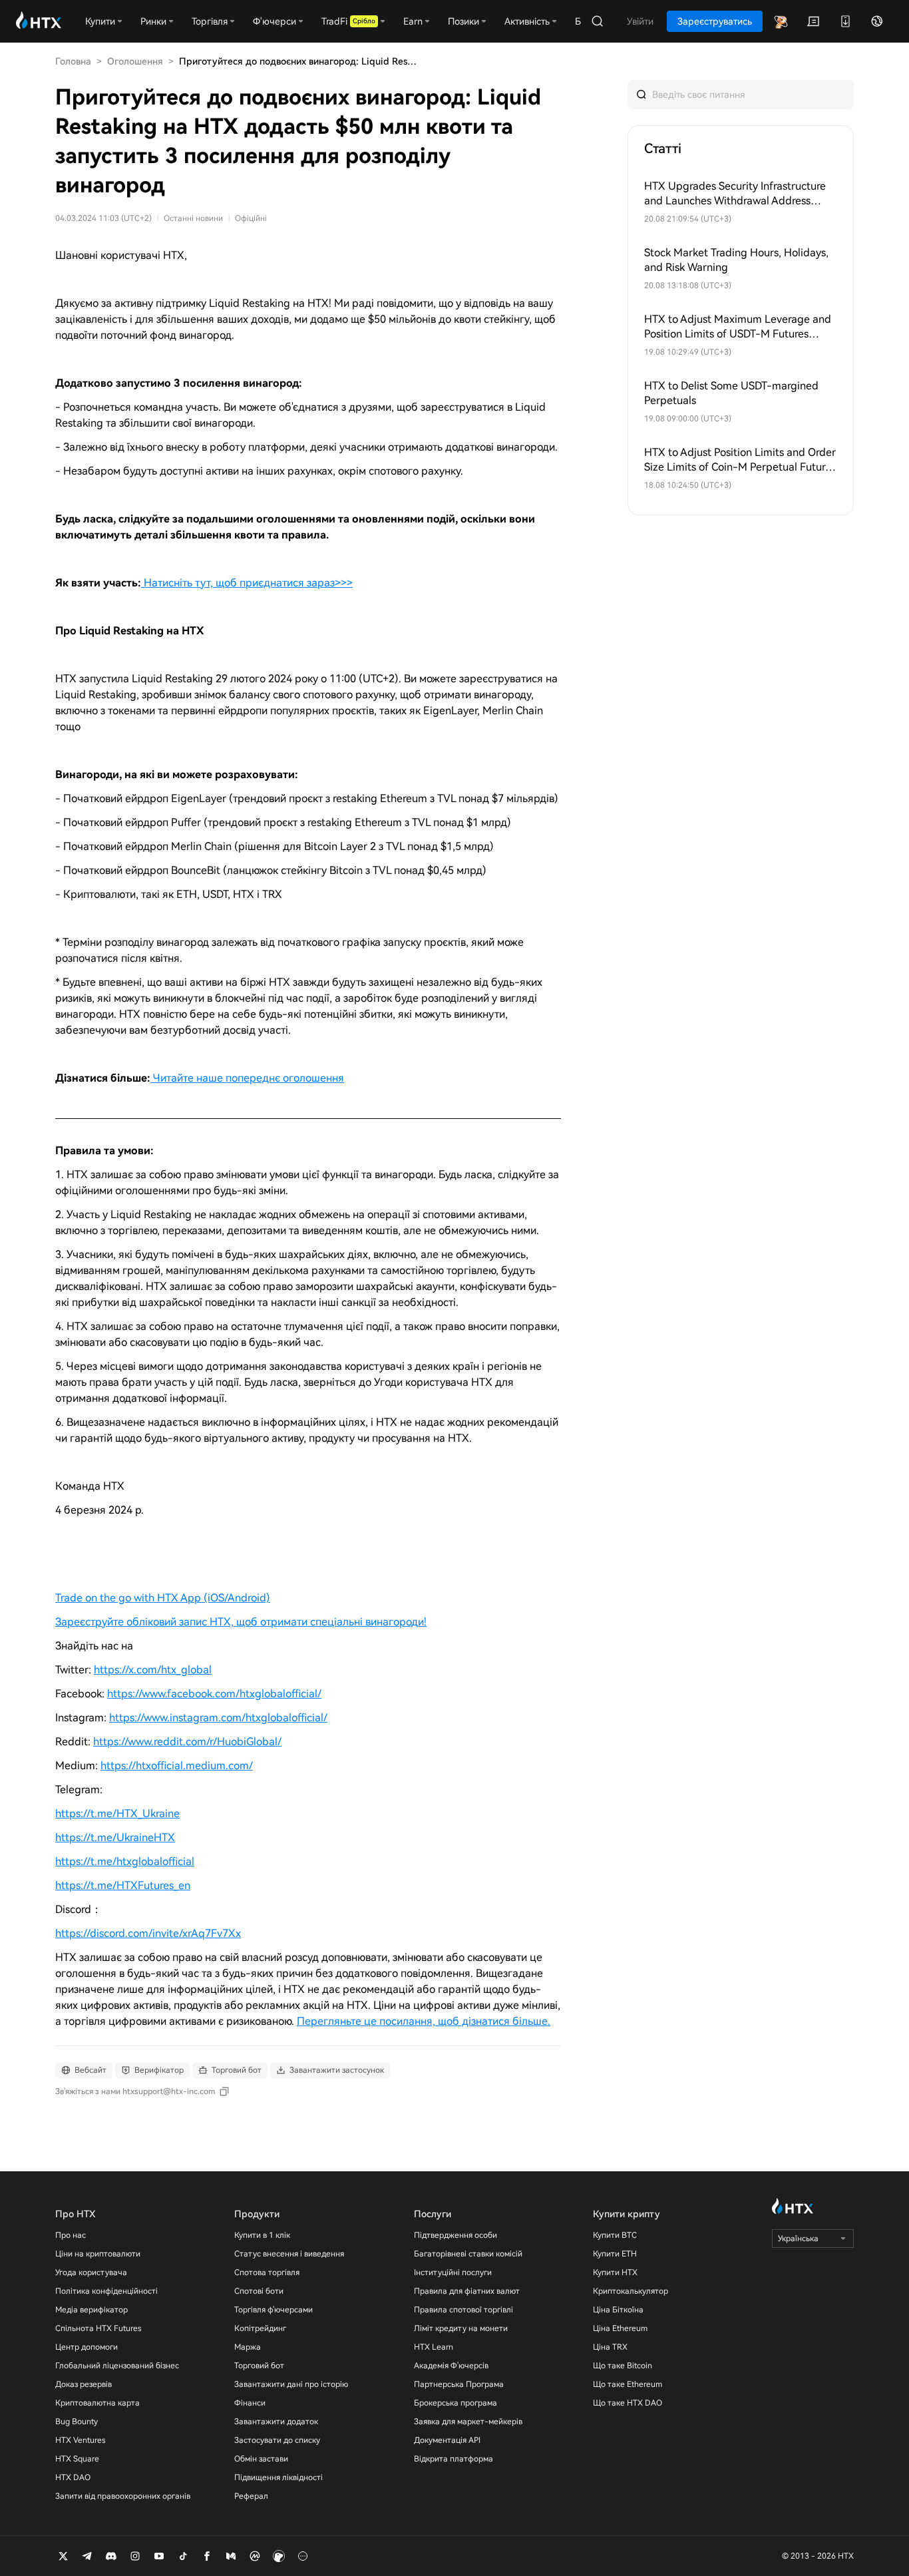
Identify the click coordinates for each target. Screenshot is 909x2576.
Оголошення (135, 61)
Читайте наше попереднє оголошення (249, 1078)
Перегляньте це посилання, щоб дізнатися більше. (424, 2021)
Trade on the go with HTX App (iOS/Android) (163, 1598)
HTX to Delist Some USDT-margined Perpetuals (731, 393)
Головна (73, 61)
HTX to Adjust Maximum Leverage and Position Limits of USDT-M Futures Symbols (738, 327)
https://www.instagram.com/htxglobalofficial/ (218, 1718)
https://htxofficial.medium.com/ (177, 1766)
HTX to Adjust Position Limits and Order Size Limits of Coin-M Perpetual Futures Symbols (740, 460)
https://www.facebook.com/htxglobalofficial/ (214, 1694)
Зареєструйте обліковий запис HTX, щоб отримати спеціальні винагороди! (241, 1622)
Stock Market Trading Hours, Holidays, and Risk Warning (736, 260)
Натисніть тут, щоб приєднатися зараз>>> (248, 583)
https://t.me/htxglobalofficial (125, 1861)
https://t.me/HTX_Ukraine (117, 1814)
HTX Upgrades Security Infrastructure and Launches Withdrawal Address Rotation (735, 194)
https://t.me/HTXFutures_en (123, 1885)
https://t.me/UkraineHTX (115, 1837)
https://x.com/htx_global (153, 1670)
